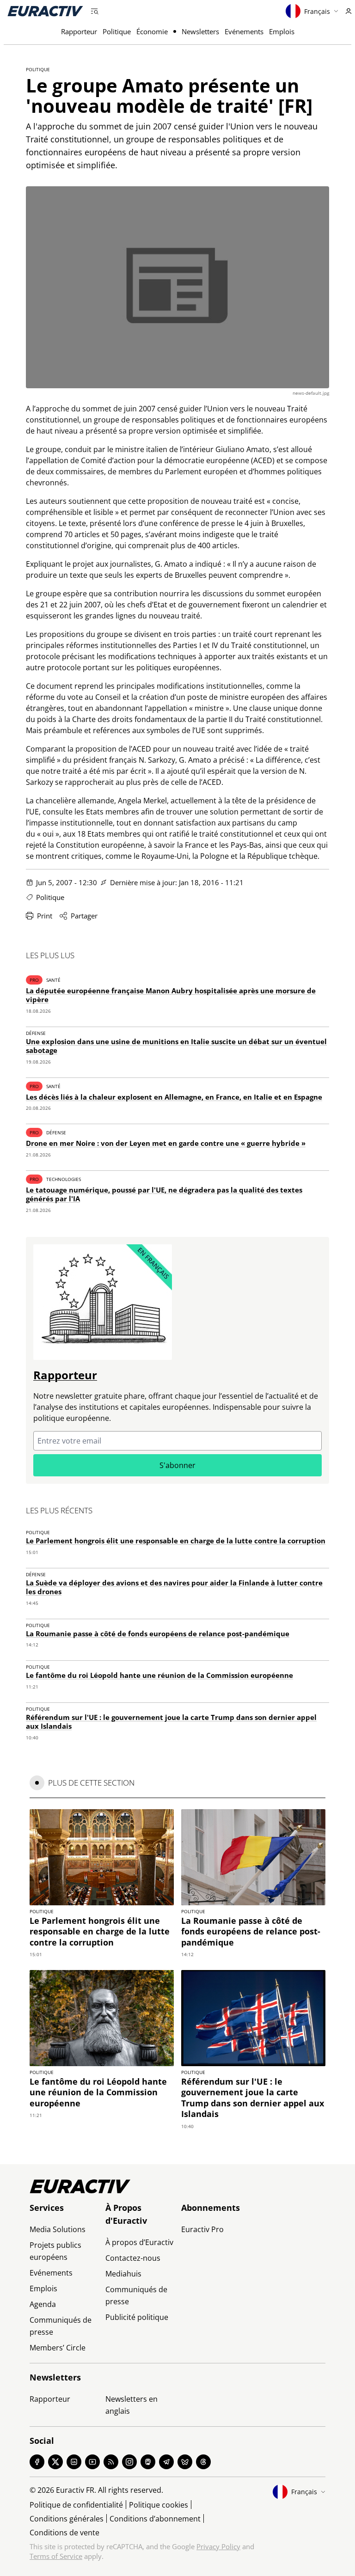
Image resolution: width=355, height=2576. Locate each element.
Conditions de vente (64, 2533)
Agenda (43, 2304)
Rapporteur (79, 31)
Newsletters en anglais (132, 2405)
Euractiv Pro (202, 2229)
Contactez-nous (133, 2258)
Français (317, 11)
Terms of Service (56, 2556)
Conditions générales (67, 2519)
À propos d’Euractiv (139, 2242)
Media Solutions (58, 2229)
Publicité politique (137, 2317)
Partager (84, 916)
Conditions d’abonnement (155, 2519)
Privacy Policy (218, 2546)
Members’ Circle (58, 2348)
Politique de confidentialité (76, 2505)
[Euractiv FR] (45, 11)
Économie (152, 31)
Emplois (282, 31)
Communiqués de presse (61, 2326)
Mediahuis (123, 2274)
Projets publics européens (55, 2251)
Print (45, 916)
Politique (117, 31)
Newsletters (200, 31)
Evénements (244, 31)
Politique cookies (159, 2505)
